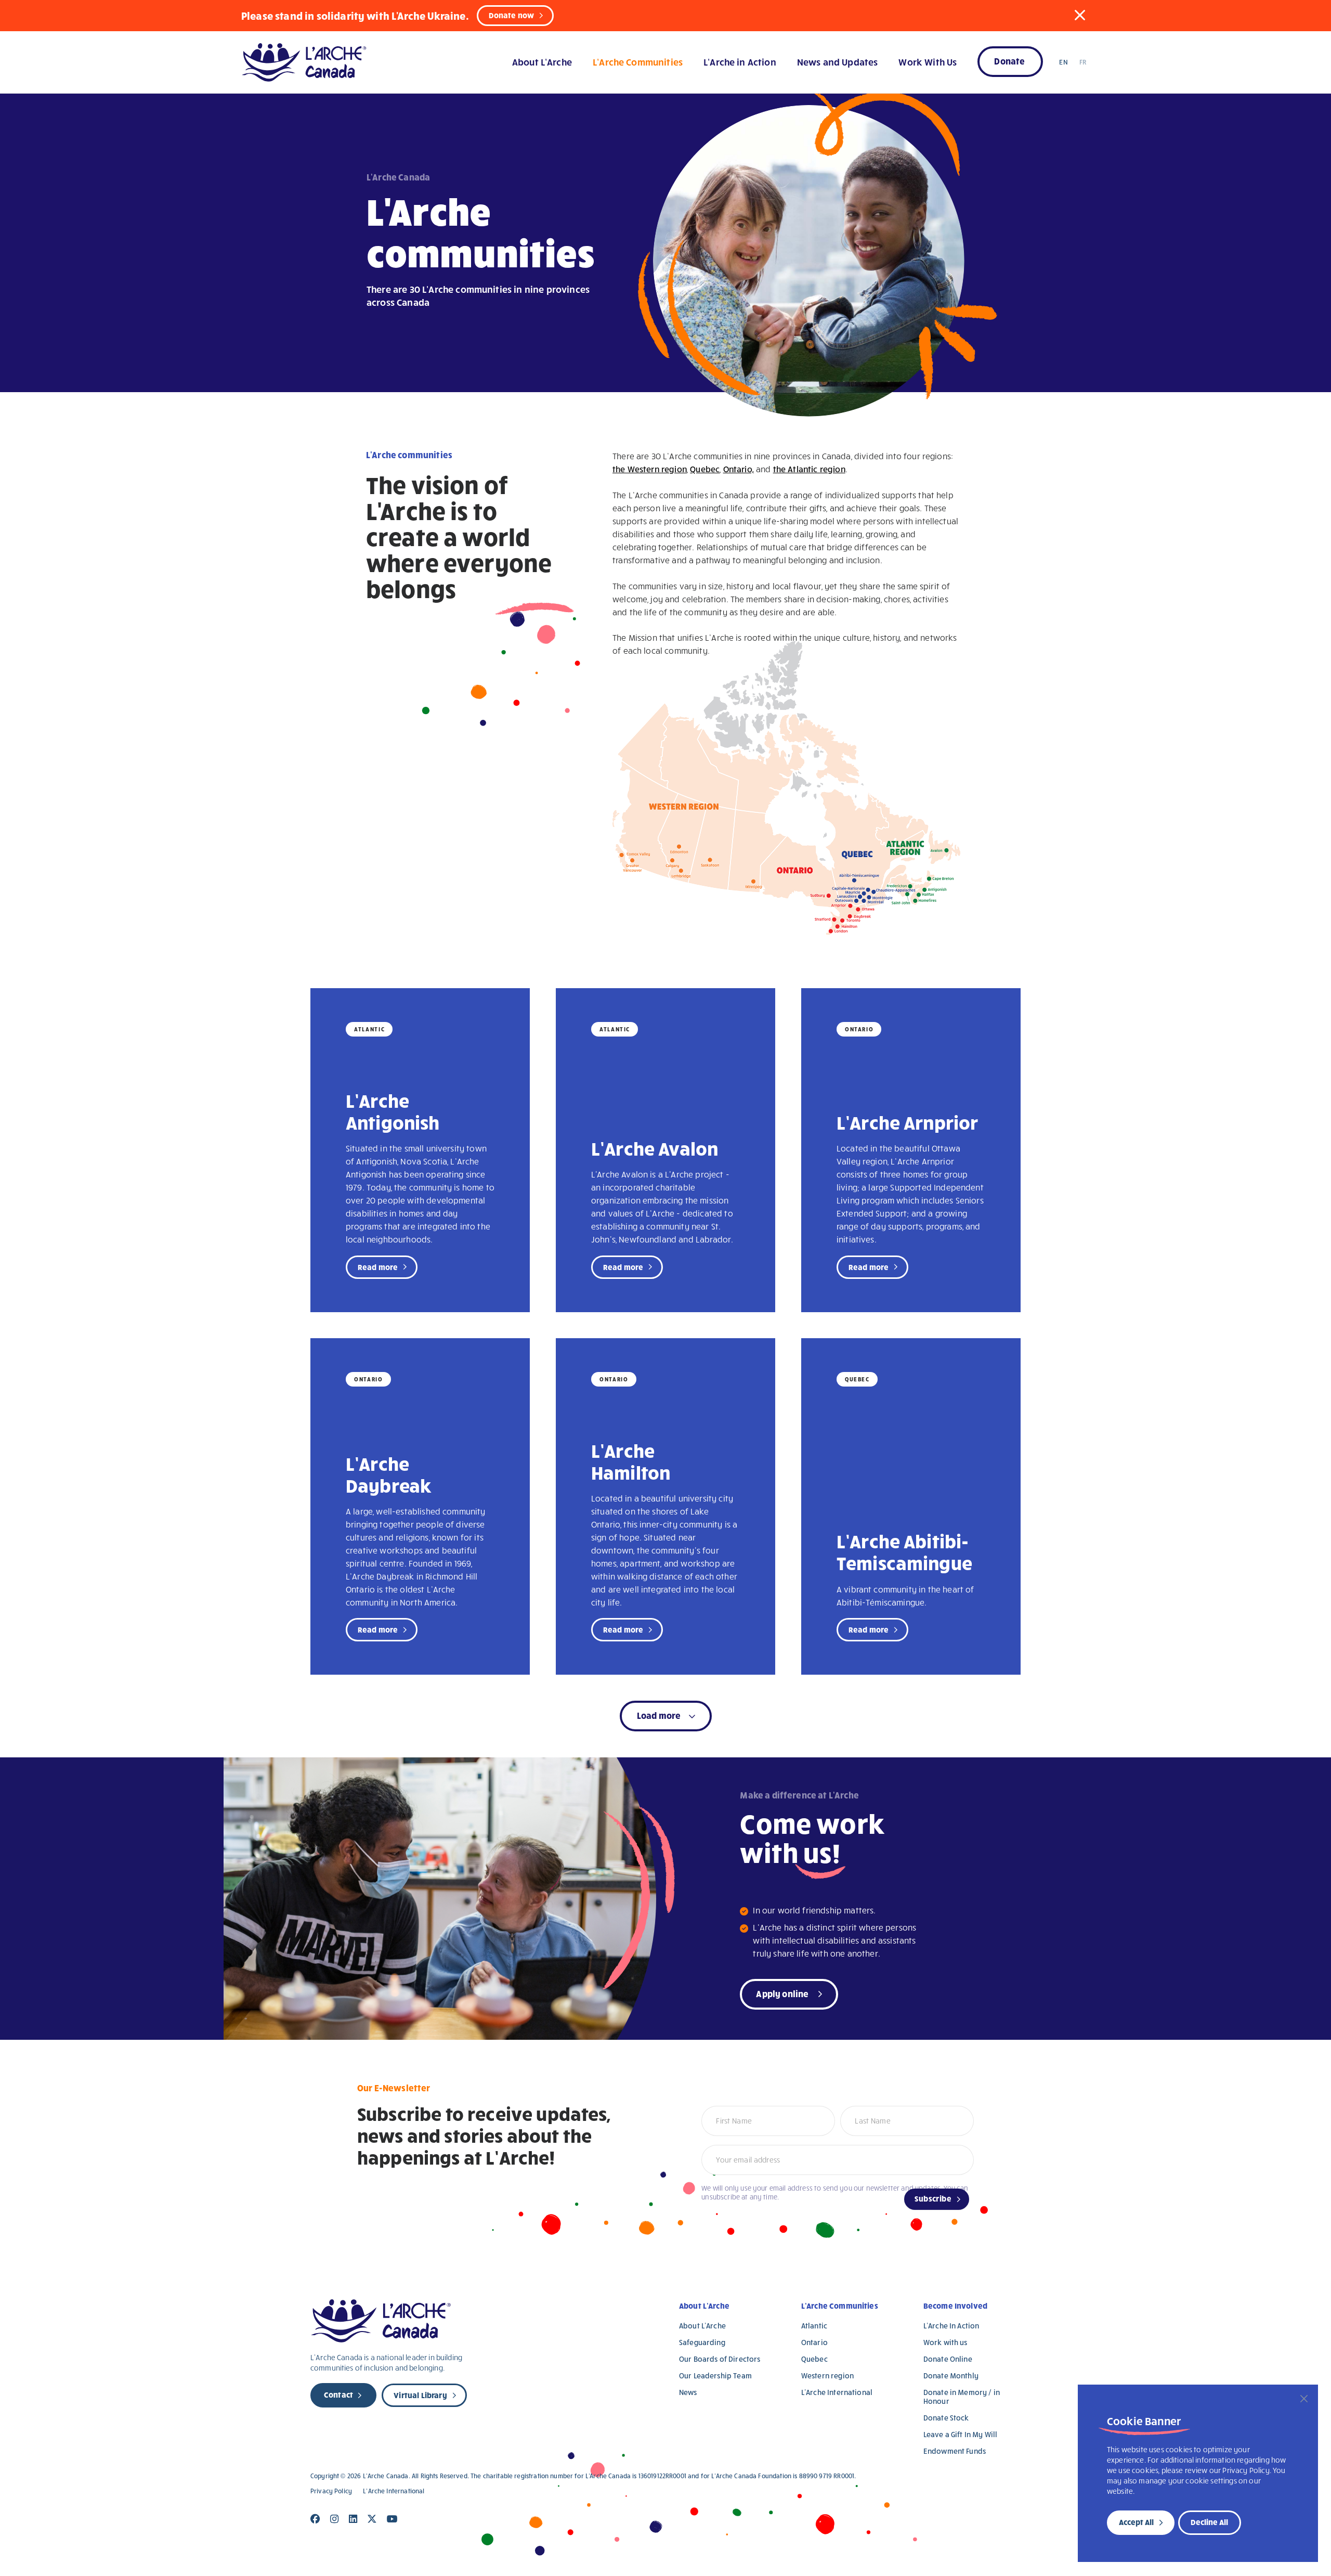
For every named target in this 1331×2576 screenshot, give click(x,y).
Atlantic (814, 2326)
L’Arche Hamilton (631, 1461)
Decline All (1209, 2522)
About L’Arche (542, 62)
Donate (1009, 61)
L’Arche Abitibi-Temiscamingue (904, 1551)
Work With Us (928, 62)
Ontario (814, 2342)
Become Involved (955, 2306)
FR (1083, 62)
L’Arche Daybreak (389, 1474)
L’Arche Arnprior (908, 1122)
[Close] (1304, 2399)
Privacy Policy (331, 2491)
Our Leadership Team (715, 2376)
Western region (827, 2376)
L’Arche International (837, 2392)
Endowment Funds (955, 2451)
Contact (338, 2394)
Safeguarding (702, 2342)
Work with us (945, 2342)
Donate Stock (946, 2418)
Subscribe (933, 2198)
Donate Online (948, 2359)
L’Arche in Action (740, 62)
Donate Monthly (951, 2376)
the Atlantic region (809, 469)
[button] (1080, 15)
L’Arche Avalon (655, 1148)
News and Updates (837, 62)
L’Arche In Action (951, 2326)
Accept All (1136, 2522)
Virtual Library (420, 2395)
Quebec (705, 469)
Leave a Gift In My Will (960, 2434)
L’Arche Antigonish (393, 1111)
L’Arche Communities (638, 62)
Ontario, (739, 469)
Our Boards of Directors (720, 2359)
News (688, 2392)
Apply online (782, 1993)
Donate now (512, 15)
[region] (1198, 2473)
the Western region (650, 469)
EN (1063, 62)
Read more (378, 1267)
